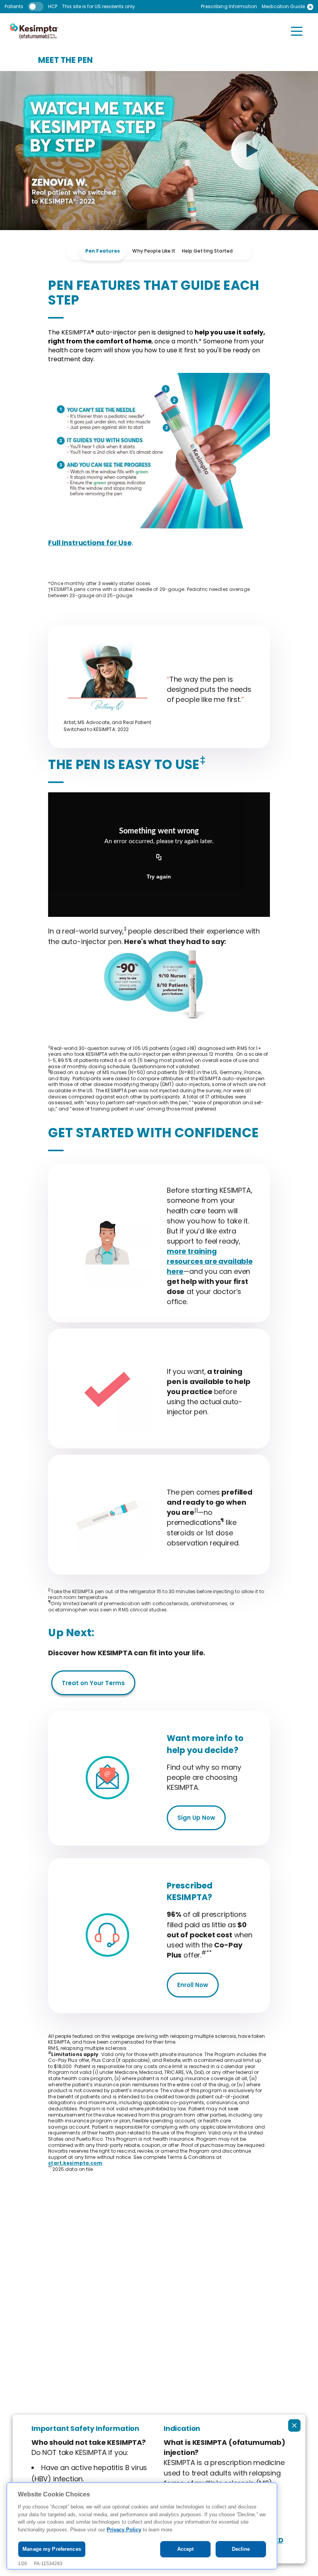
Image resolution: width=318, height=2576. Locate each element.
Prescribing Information (229, 7)
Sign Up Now (196, 1818)
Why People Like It (154, 251)
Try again (159, 877)
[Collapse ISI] (294, 2425)
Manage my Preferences (52, 2549)
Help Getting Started (207, 251)
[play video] (251, 151)
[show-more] (310, 7)
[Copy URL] (159, 858)
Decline (241, 2549)
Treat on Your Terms (93, 1683)
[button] (297, 31)
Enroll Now (193, 1985)
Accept (186, 2549)
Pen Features (103, 251)
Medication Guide (283, 7)
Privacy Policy (124, 2530)
